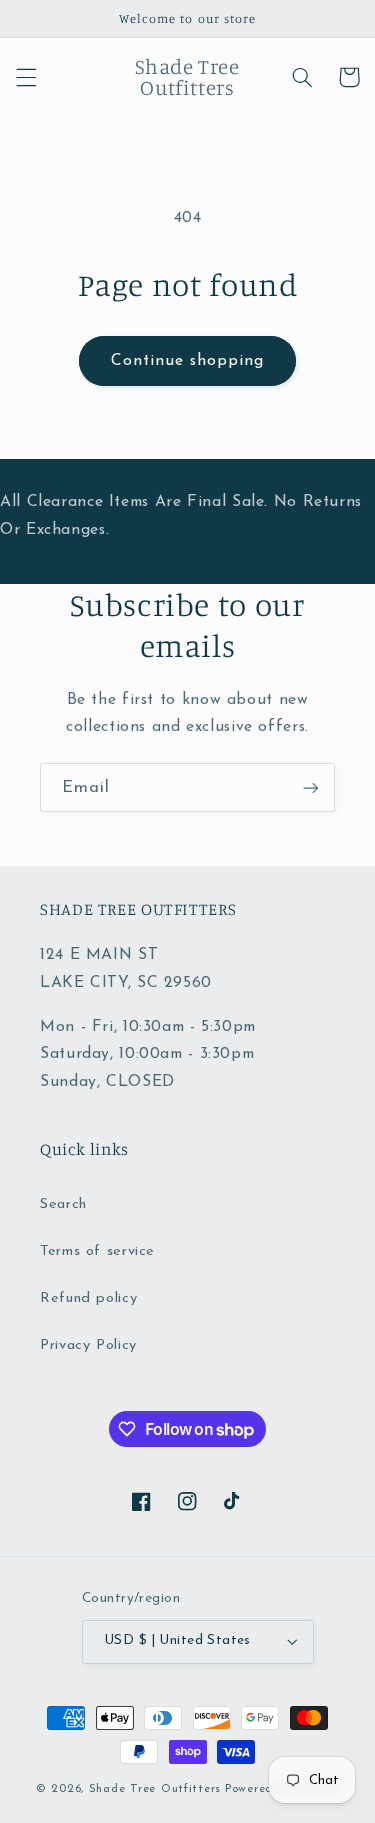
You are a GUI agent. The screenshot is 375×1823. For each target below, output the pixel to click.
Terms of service (97, 1251)
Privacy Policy (88, 1345)
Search (63, 1204)
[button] (26, 77)
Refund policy (88, 1298)
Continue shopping (188, 361)
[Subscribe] (311, 787)
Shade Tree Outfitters (155, 1789)
